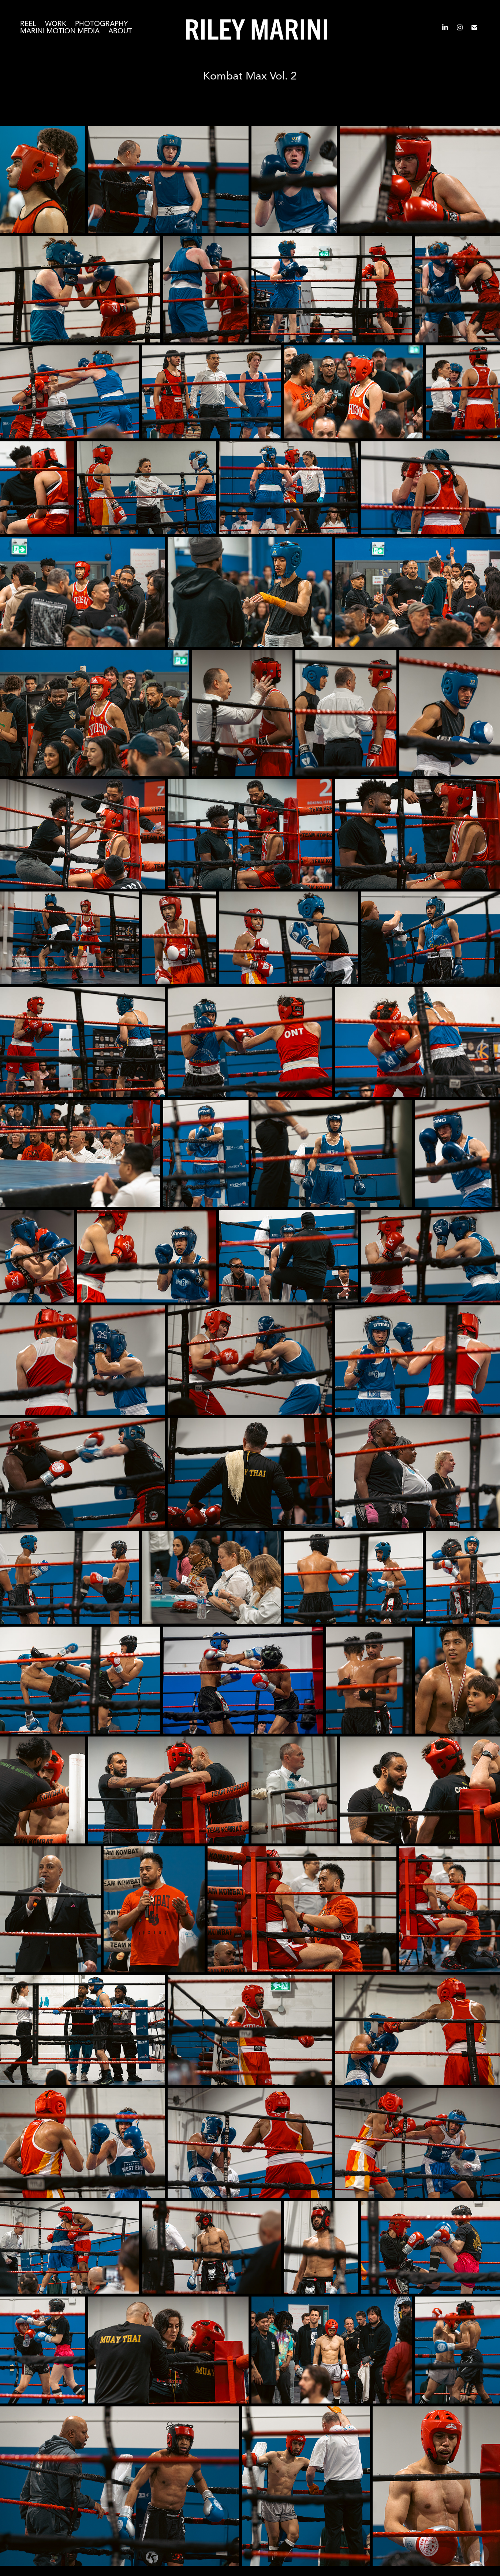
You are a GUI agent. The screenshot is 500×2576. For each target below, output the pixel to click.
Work (56, 24)
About (120, 31)
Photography (101, 24)
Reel (28, 24)
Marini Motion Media (60, 31)
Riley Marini (257, 27)
